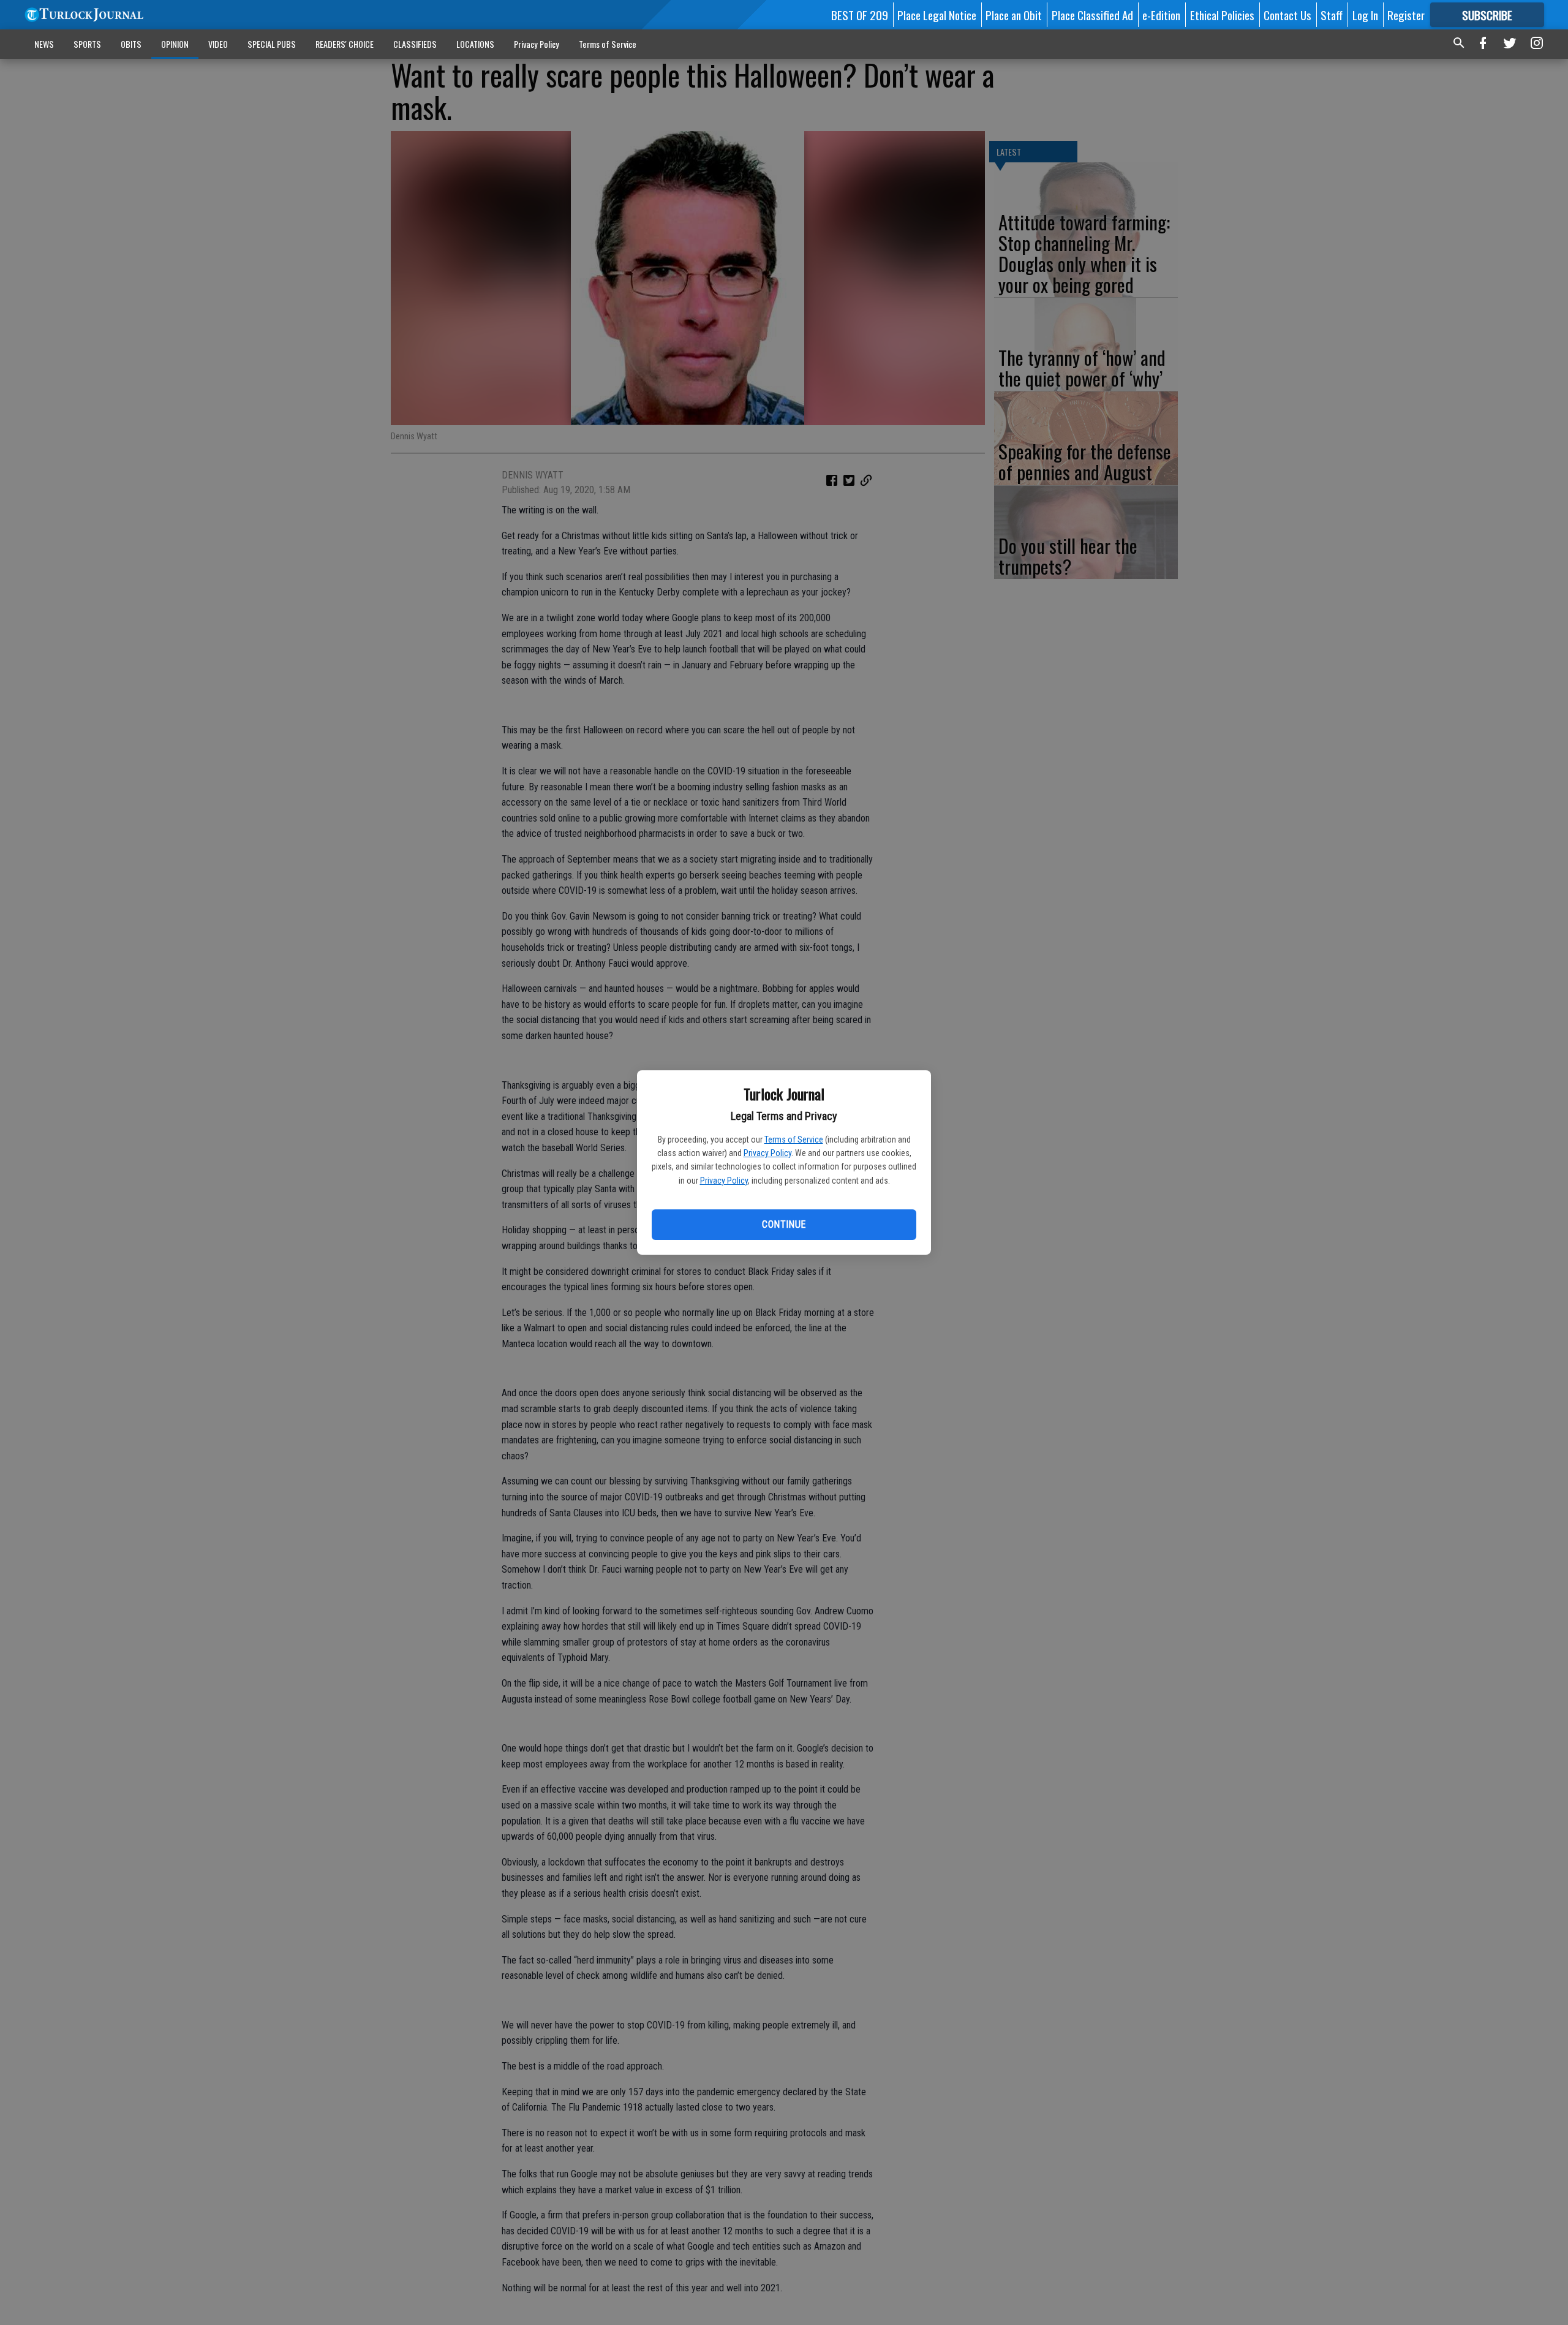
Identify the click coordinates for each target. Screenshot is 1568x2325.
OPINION (175, 44)
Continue (784, 1224)
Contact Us (1287, 15)
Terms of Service (794, 1140)
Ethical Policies (1222, 15)
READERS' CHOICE (345, 44)
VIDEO (218, 44)
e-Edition (1161, 15)
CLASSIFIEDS (415, 44)
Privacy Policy (767, 1153)
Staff (1332, 15)
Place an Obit (1014, 15)
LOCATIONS (475, 44)
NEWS (44, 44)
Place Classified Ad (1092, 15)
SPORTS (87, 44)
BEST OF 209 (860, 15)
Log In (1365, 15)
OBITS (131, 44)
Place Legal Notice (937, 15)
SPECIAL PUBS (272, 44)
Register (1406, 15)
